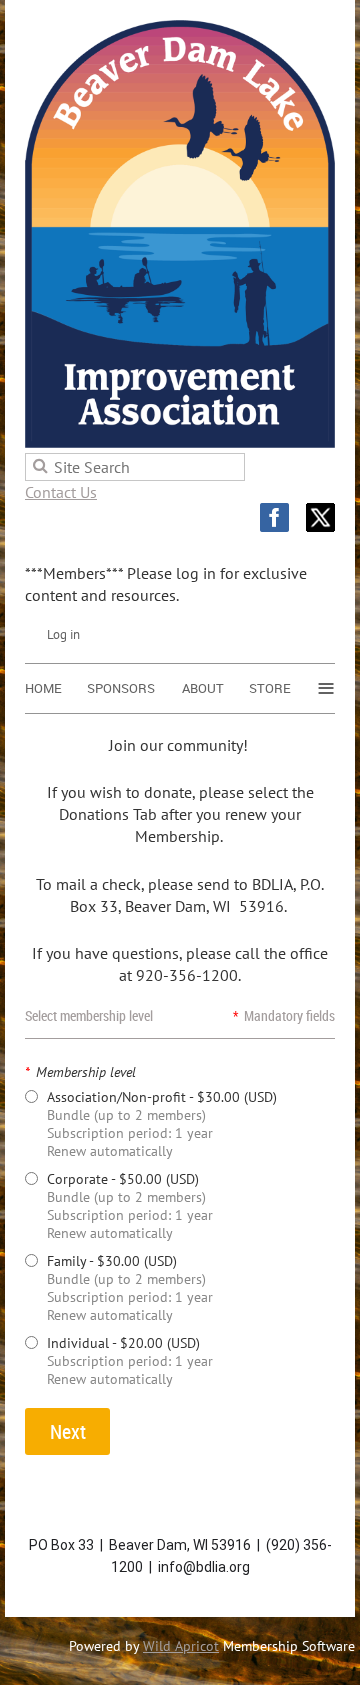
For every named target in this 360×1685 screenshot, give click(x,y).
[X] (320, 517)
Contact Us (61, 492)
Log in (63, 634)
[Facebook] (274, 517)
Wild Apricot (181, 1646)
